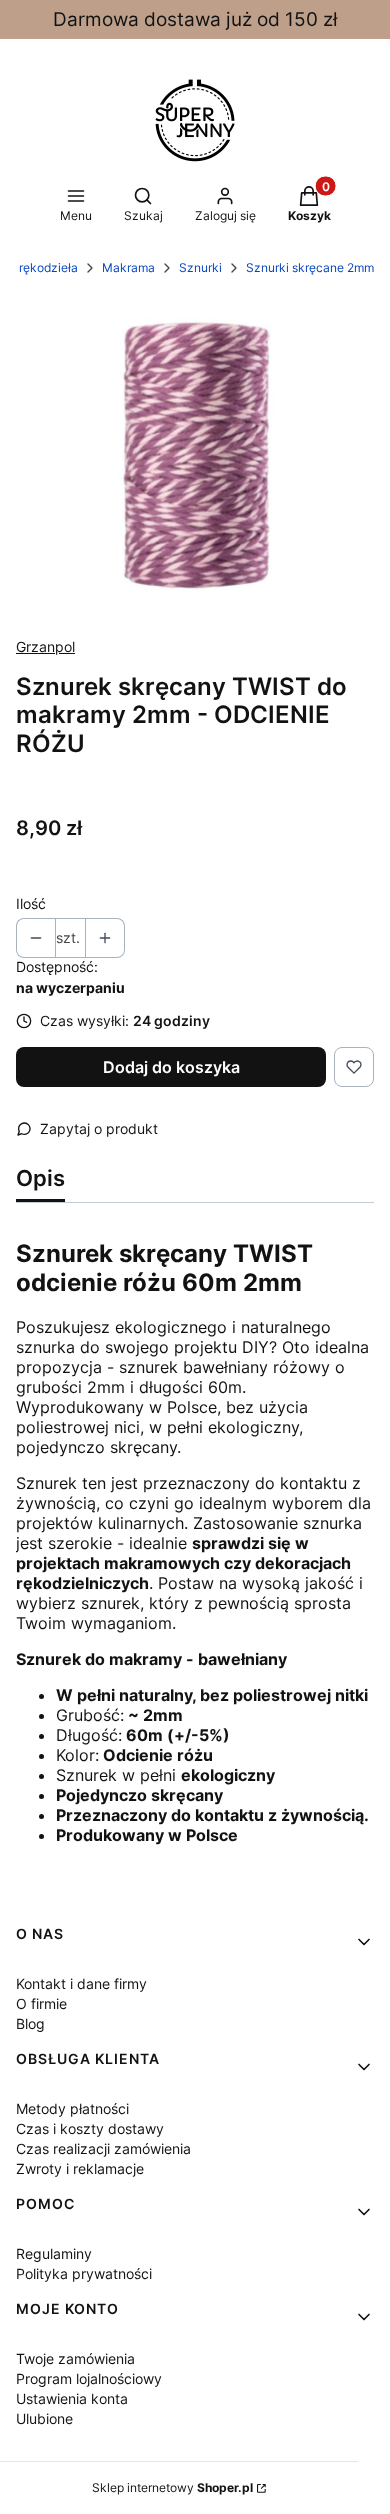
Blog (30, 2023)
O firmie (41, 2003)
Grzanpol (45, 646)
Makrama (128, 267)
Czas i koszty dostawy (90, 2128)
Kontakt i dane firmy (81, 1983)
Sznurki (200, 267)
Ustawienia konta (72, 2398)
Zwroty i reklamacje (80, 2168)
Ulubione (44, 2418)
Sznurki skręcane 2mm (310, 267)
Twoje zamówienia (75, 2358)
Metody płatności (72, 2108)
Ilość (31, 903)
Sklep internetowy (172, 2487)
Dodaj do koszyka (171, 1067)
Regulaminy (54, 2253)
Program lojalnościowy (89, 2378)
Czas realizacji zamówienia (103, 2148)
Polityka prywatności (84, 2273)
